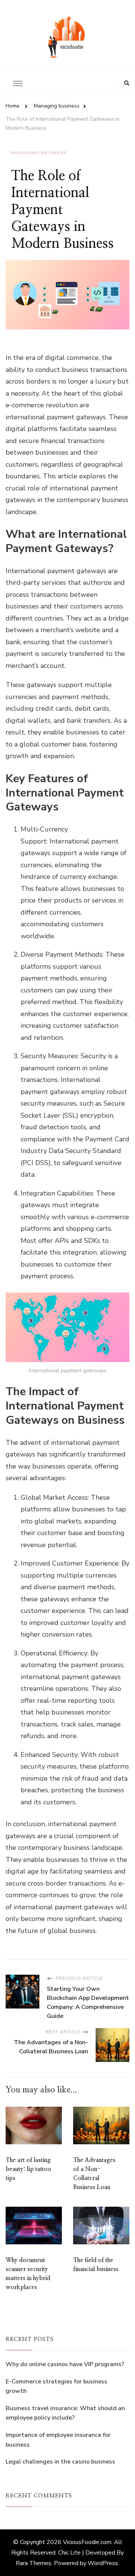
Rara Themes (34, 2563)
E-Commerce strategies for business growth (56, 2386)
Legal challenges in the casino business (60, 2462)
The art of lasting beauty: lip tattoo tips (28, 2169)
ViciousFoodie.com (87, 2542)
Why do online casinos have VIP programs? (65, 2364)
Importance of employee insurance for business (58, 2440)
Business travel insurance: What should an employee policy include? (65, 2413)
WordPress (103, 2563)
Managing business (39, 153)
